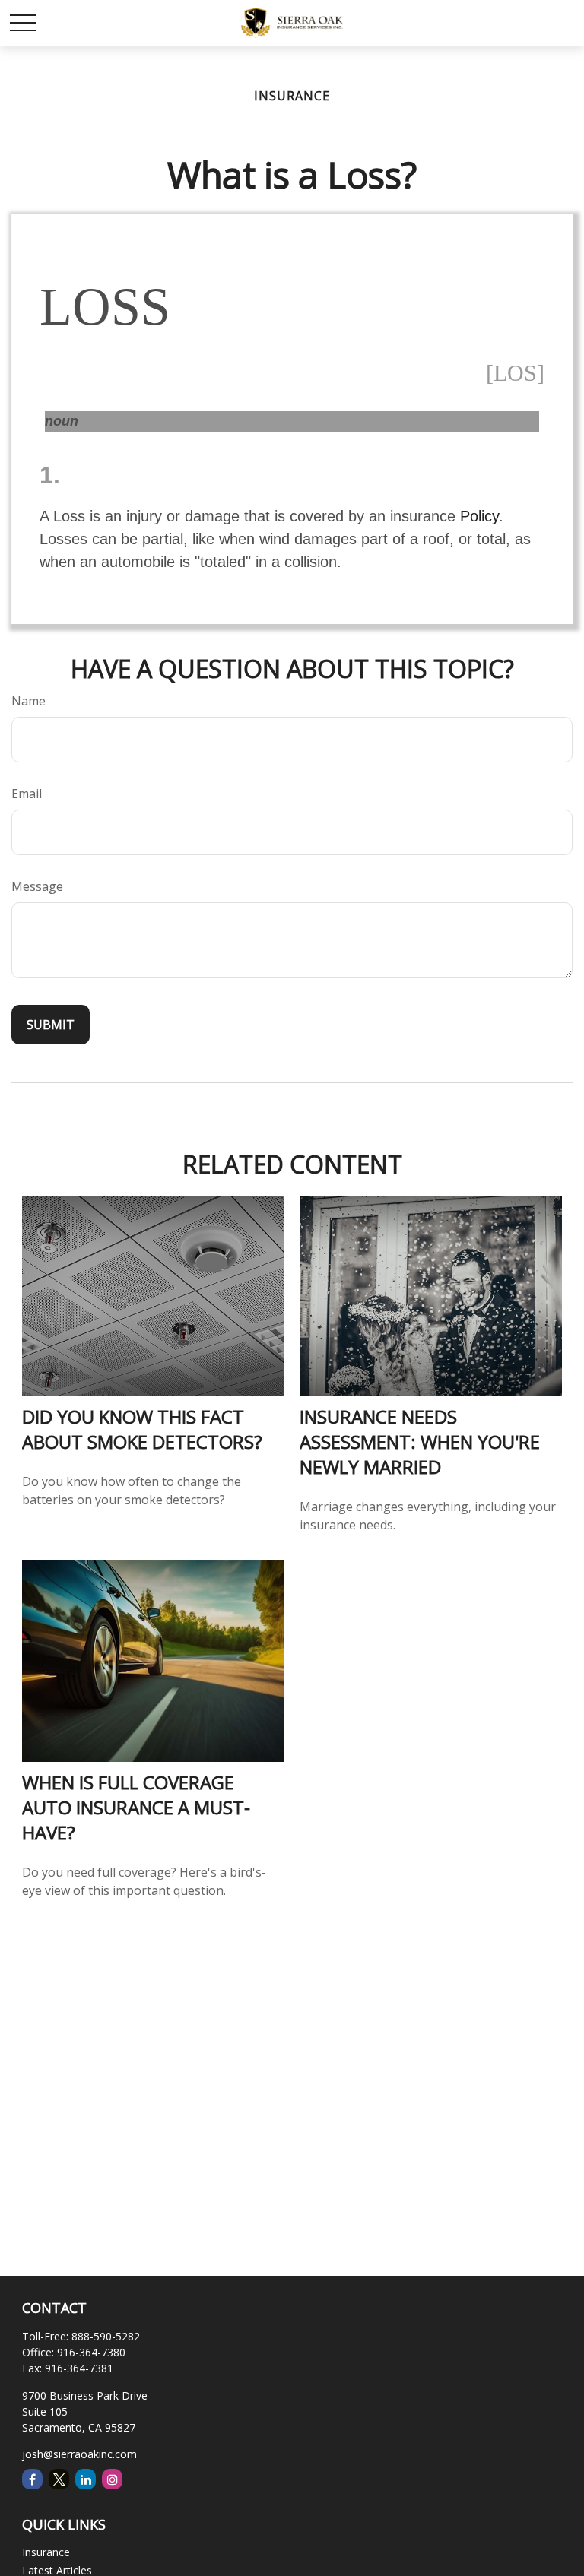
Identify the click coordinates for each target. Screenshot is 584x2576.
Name (29, 701)
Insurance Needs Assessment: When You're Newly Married (420, 1442)
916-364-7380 (91, 2352)
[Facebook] (32, 2479)
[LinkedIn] (86, 2479)
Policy (479, 516)
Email (27, 794)
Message (37, 886)
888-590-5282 (106, 2336)
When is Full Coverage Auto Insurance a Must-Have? (136, 1807)
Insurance (46, 2552)
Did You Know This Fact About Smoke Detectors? (142, 1429)
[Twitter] (59, 2479)
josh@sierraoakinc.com (79, 2454)
